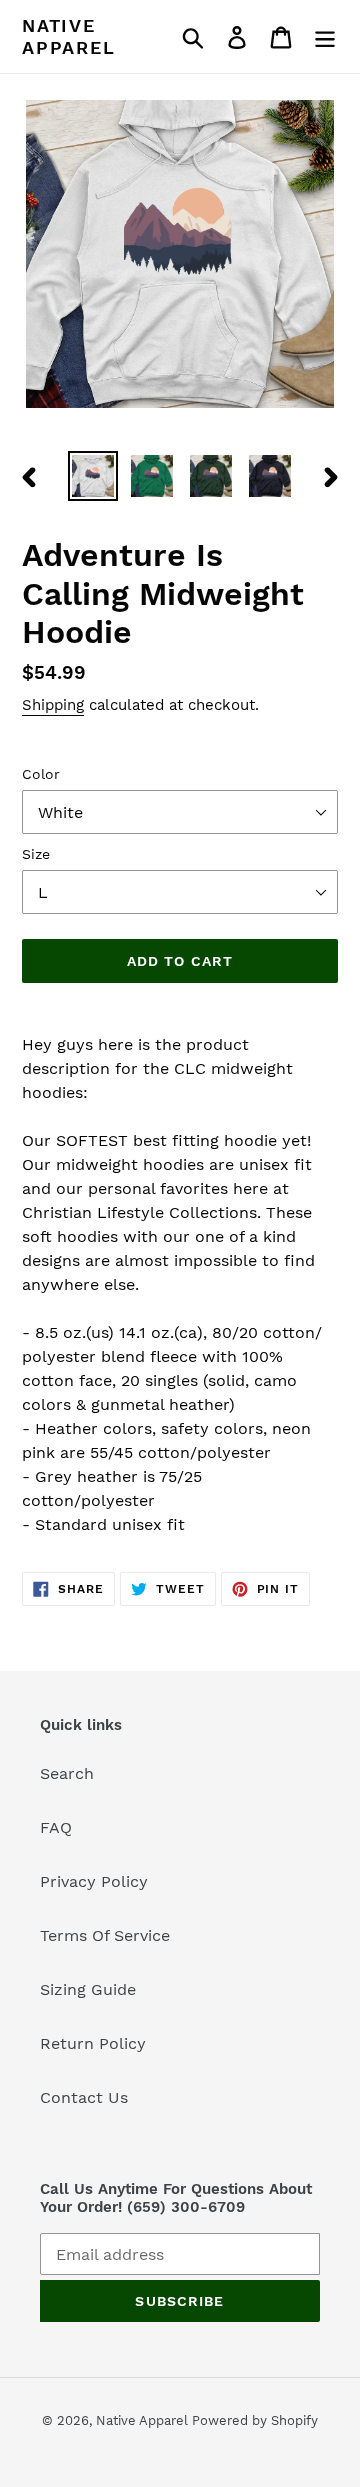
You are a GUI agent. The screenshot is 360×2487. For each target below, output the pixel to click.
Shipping (53, 705)
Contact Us (84, 2097)
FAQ (56, 1827)
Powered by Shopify (255, 2420)
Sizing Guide (88, 1989)
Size (36, 854)
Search (67, 1773)
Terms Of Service (105, 1935)
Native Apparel (69, 36)
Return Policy (93, 2043)
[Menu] (325, 36)
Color (41, 774)
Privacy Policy (94, 1881)
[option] (92, 476)
